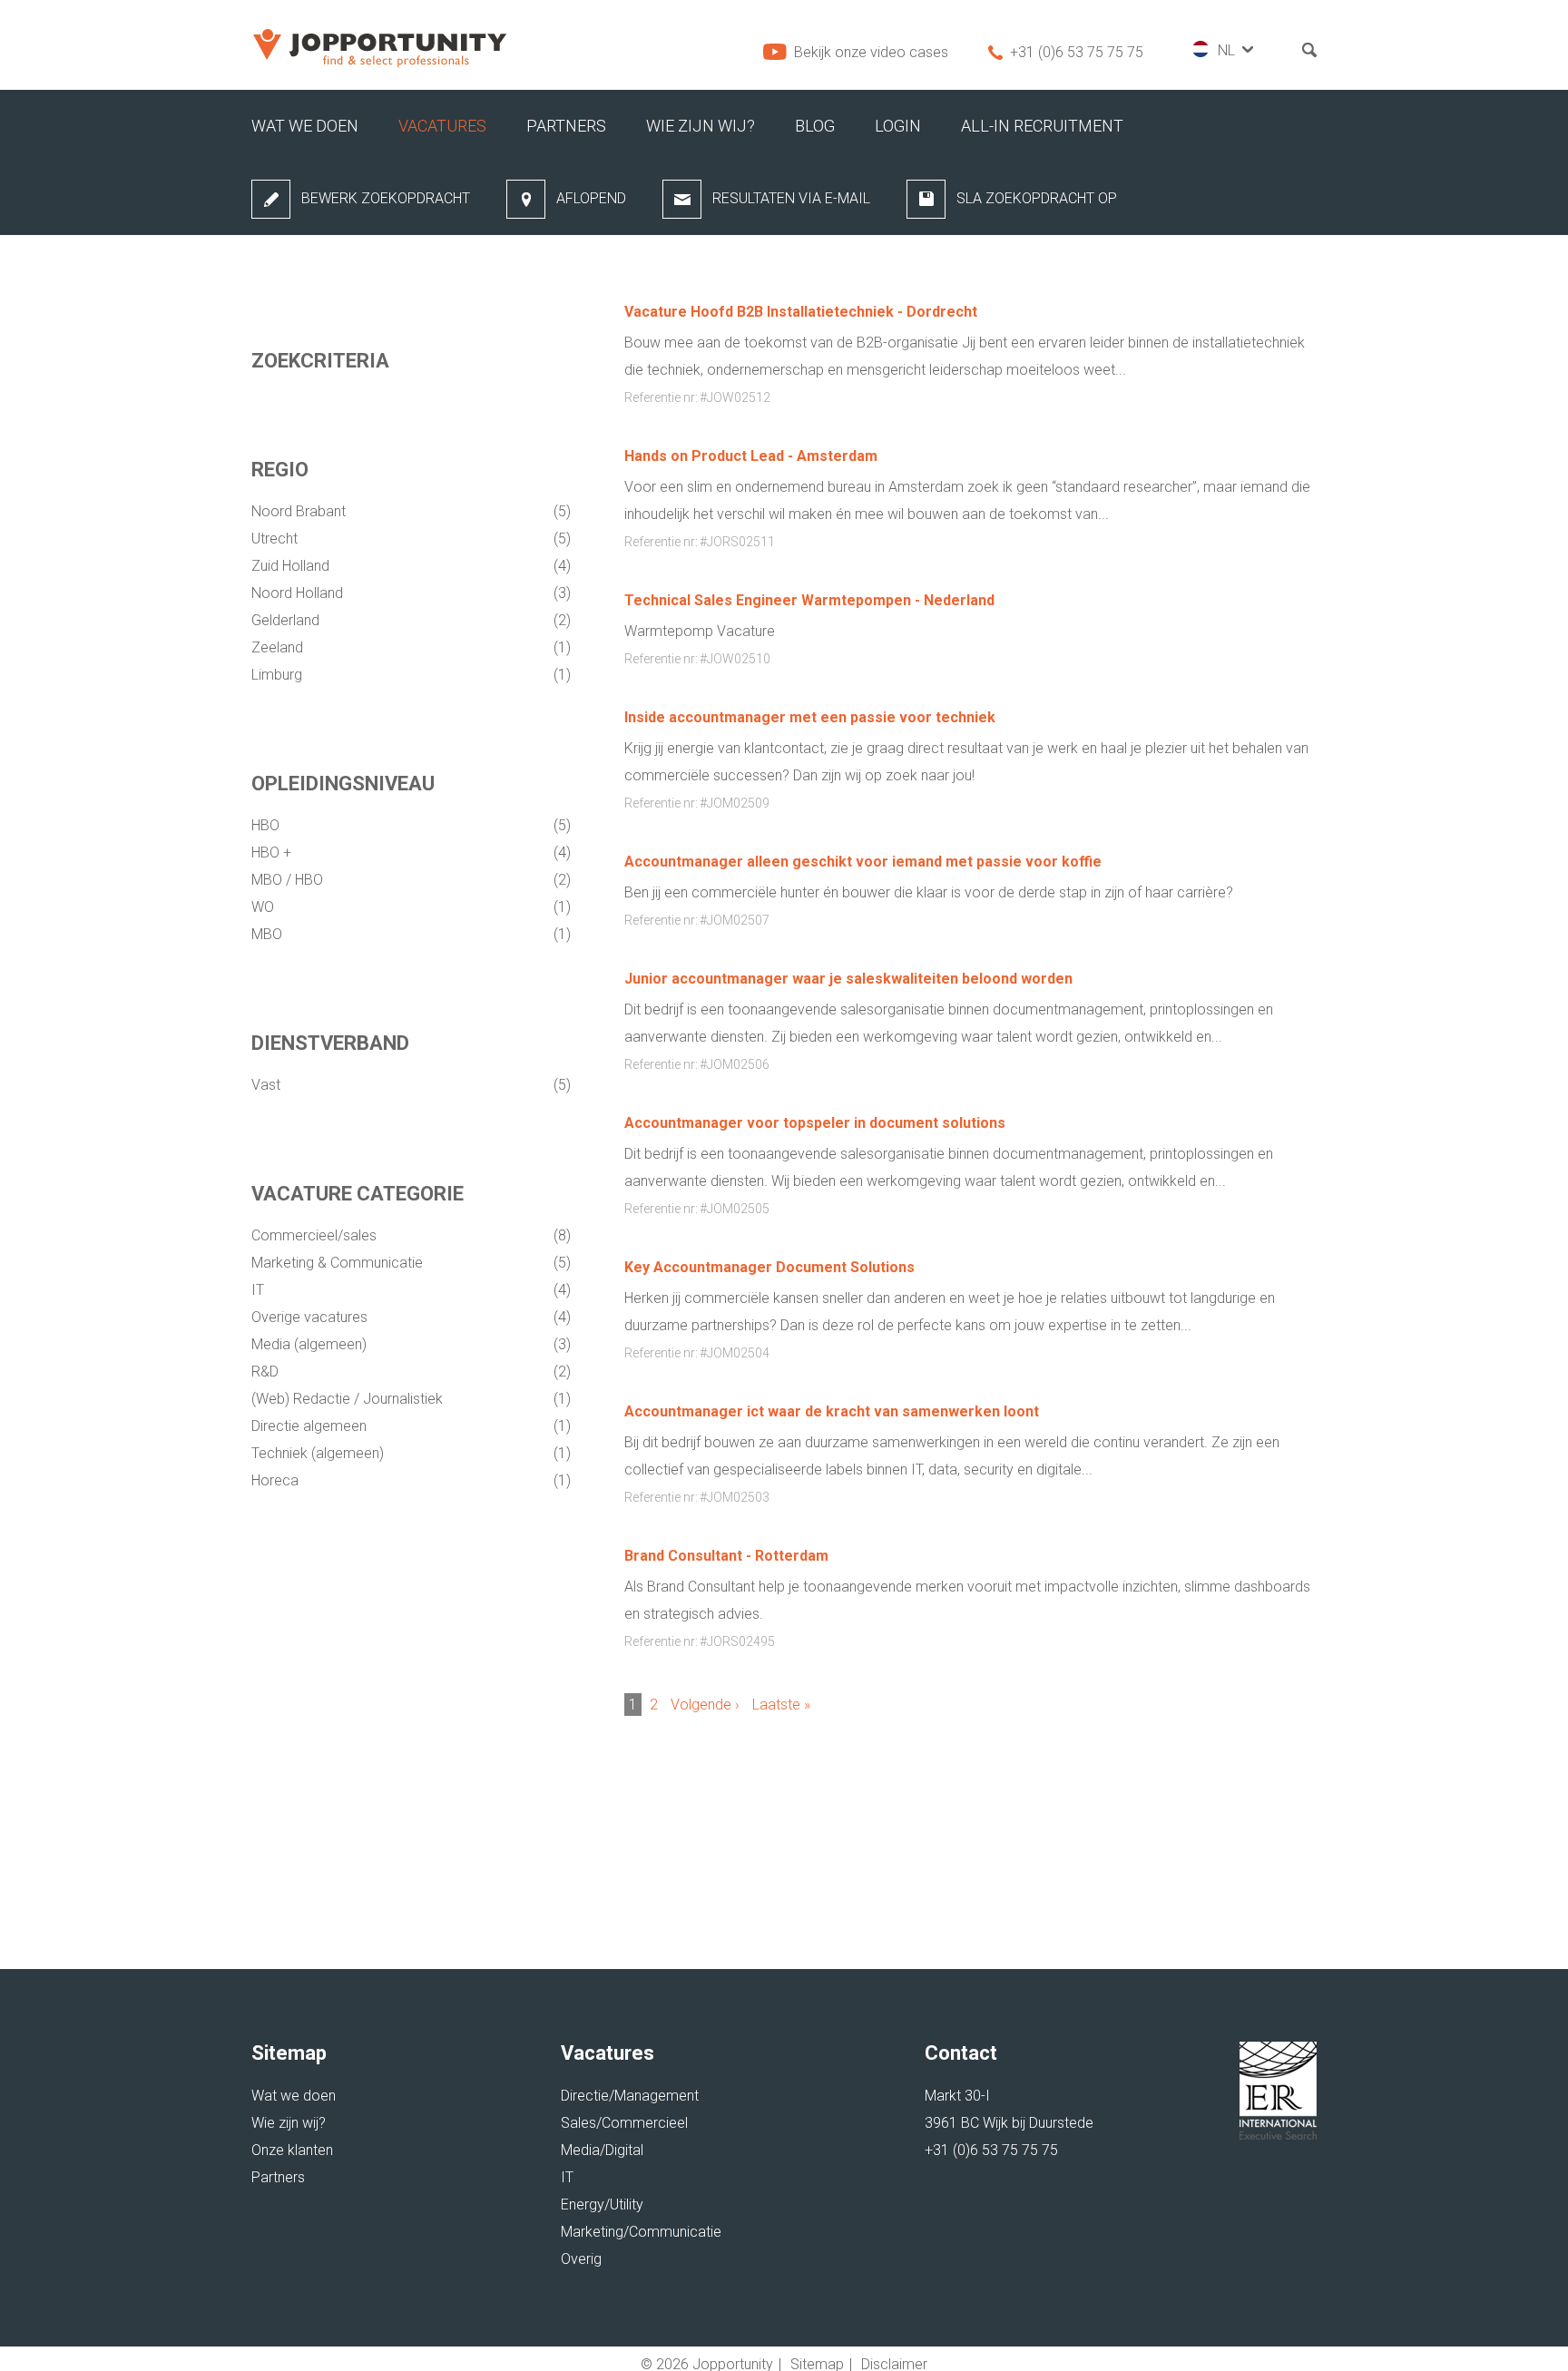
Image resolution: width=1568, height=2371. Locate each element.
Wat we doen (305, 126)
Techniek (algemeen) (319, 1453)
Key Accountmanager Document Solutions (769, 1267)
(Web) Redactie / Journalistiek (349, 1399)
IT (260, 1290)
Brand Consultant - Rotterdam (726, 1556)
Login (898, 126)
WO (265, 907)
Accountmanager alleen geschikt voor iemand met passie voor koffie (863, 862)
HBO (267, 825)
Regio (280, 470)
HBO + (273, 852)
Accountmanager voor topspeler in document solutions (815, 1123)
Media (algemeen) (311, 1344)
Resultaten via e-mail (791, 198)
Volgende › (705, 1705)
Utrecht (276, 539)
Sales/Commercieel (624, 2123)
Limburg (279, 675)
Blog (815, 126)
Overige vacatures (311, 1317)
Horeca (277, 1480)
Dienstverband (330, 1043)
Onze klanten (292, 2150)
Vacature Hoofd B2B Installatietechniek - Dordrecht (801, 312)
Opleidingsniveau (343, 784)
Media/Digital (602, 2150)
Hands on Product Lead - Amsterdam (751, 456)
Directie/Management (630, 2096)
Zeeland (279, 647)
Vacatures (442, 126)
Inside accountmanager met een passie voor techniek (810, 717)
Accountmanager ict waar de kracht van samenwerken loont (832, 1411)
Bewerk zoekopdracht (386, 198)
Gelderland (287, 620)
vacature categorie (358, 1194)
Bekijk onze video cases (871, 52)
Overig (581, 2259)
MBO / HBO (289, 880)
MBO (269, 934)
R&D (267, 1372)
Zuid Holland (292, 566)
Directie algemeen (311, 1426)
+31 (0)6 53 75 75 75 (1077, 52)
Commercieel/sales (316, 1235)
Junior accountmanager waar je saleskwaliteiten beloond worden (848, 979)
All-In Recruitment (1042, 126)
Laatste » (781, 1705)
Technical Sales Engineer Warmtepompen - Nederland (809, 600)
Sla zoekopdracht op (1037, 198)
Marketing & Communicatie (339, 1263)
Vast (268, 1085)
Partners (566, 126)
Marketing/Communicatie (641, 2232)
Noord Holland (299, 593)
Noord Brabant (300, 511)
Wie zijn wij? (701, 126)
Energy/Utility (602, 2204)
